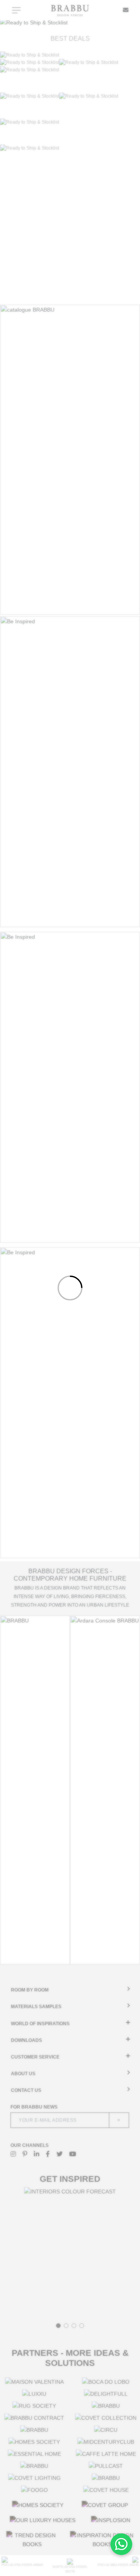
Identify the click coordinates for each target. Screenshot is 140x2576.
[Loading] (70, 1288)
